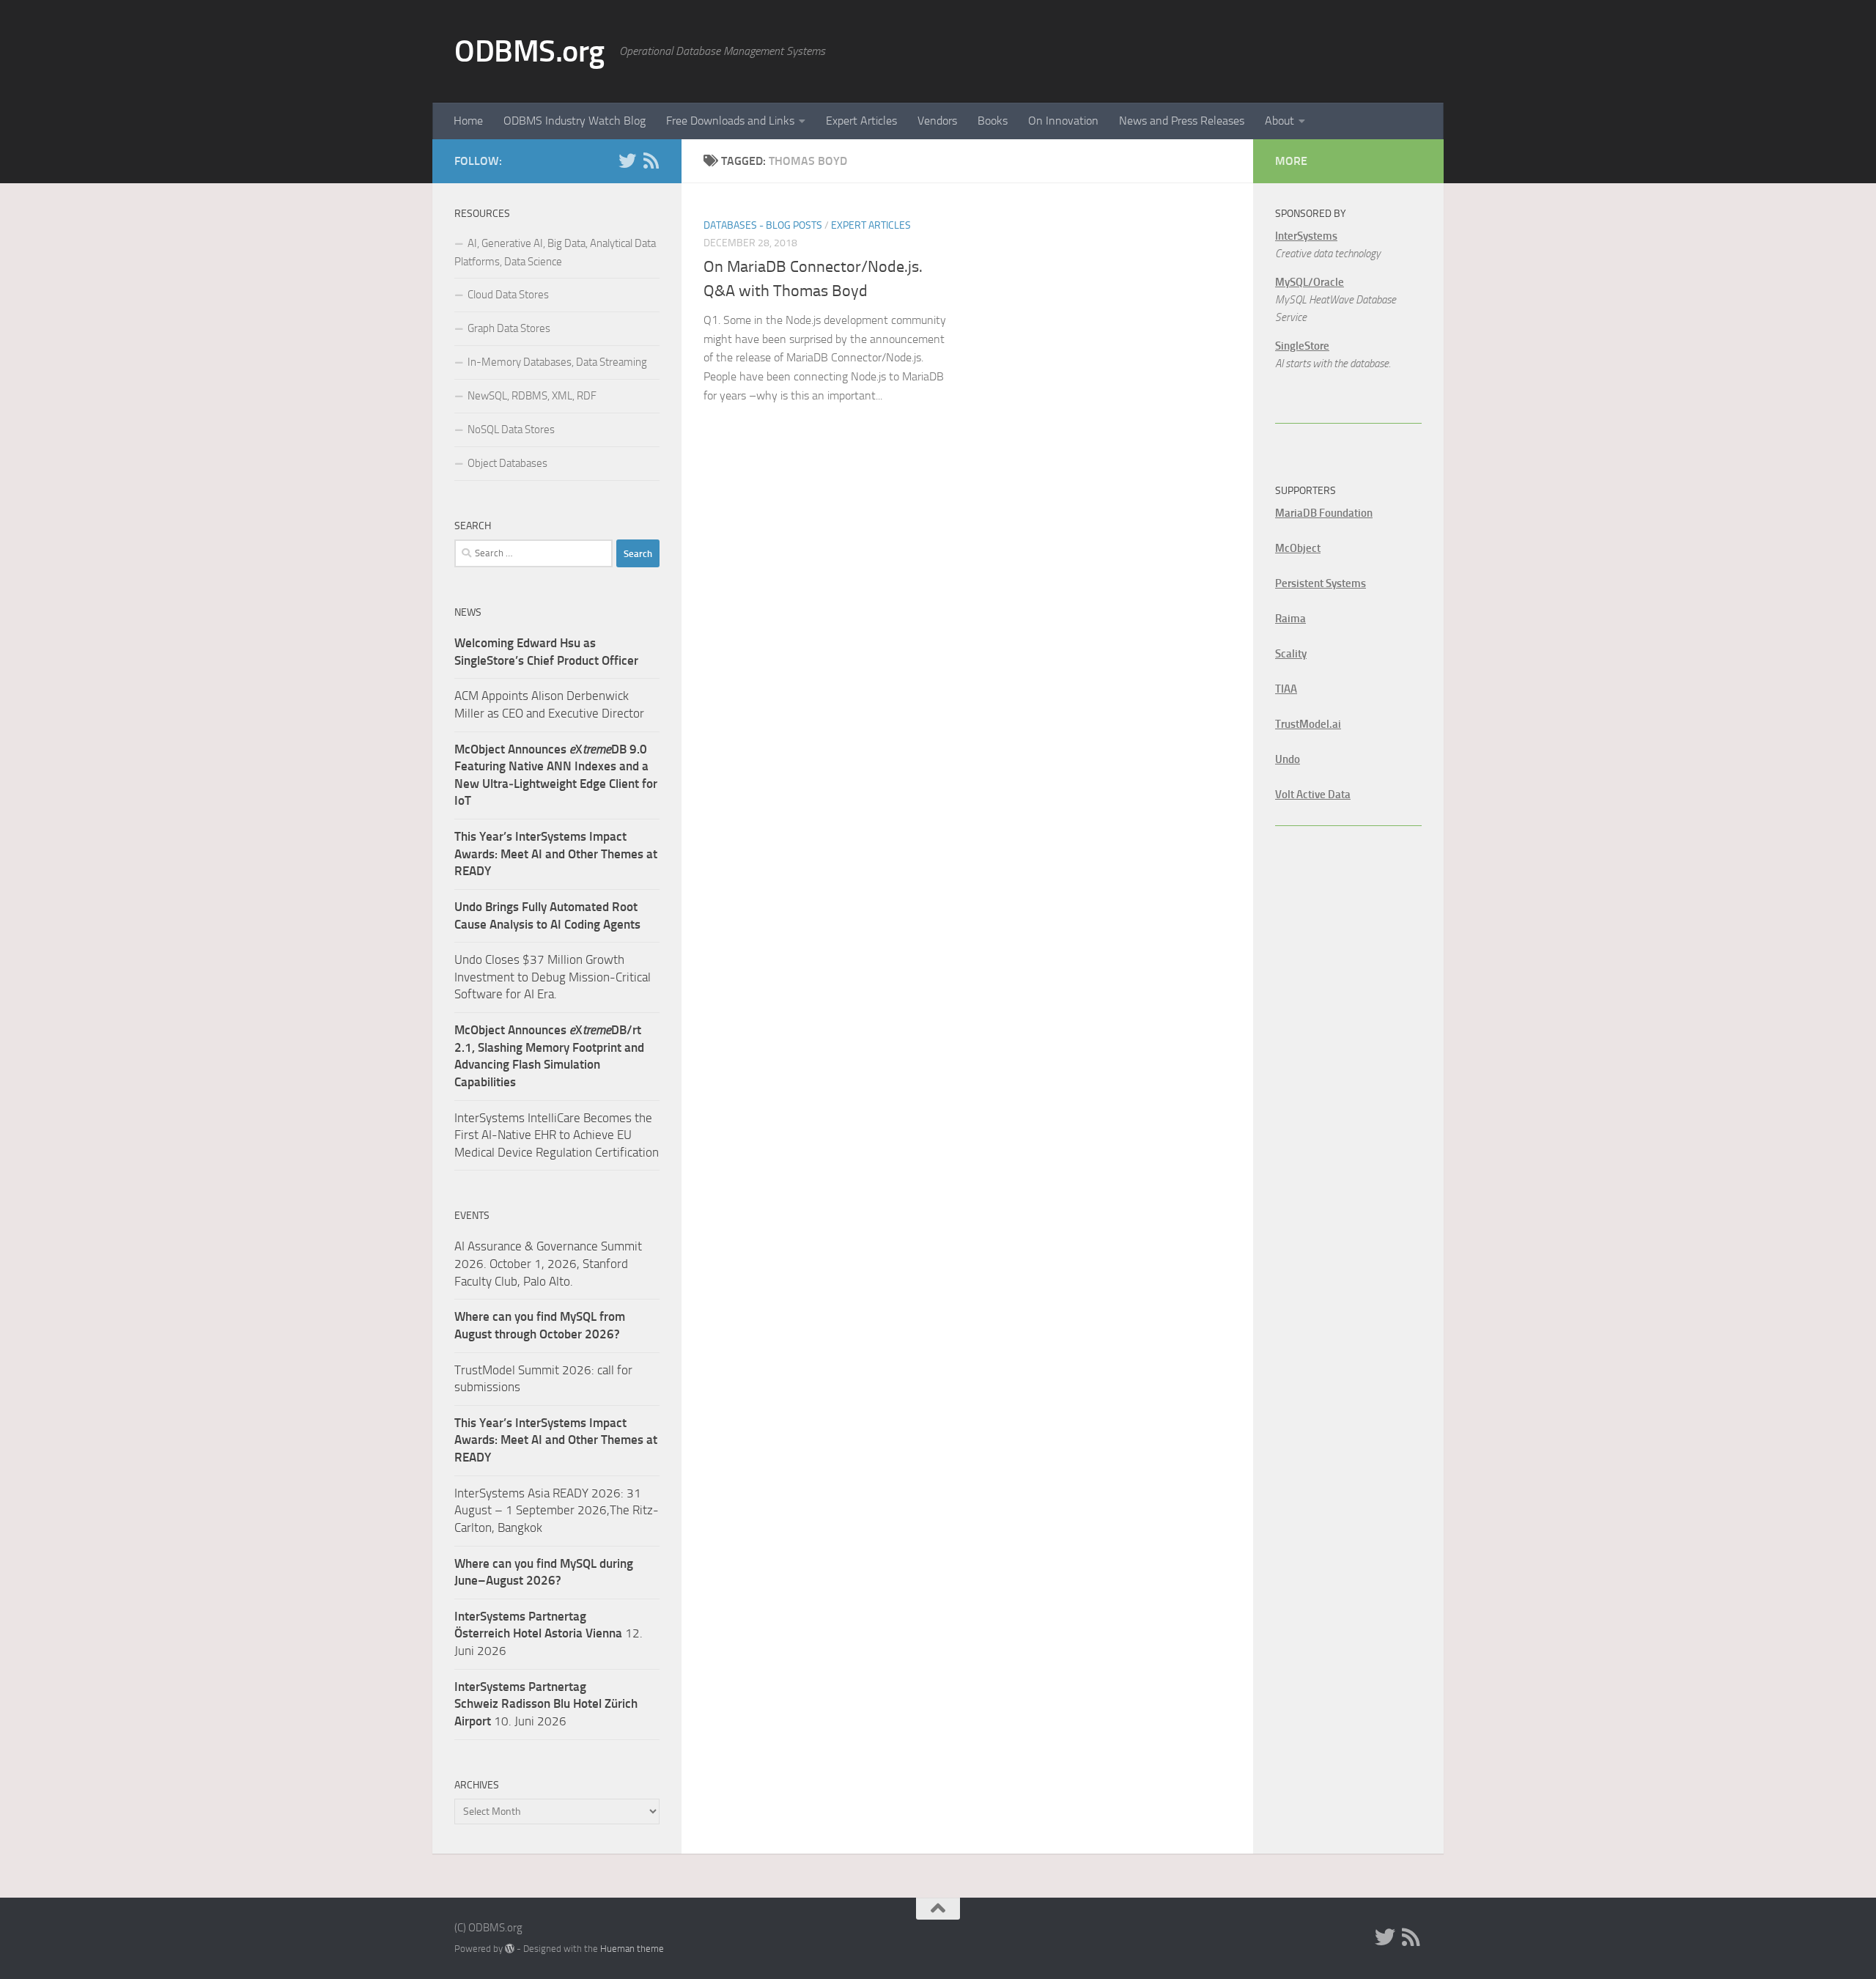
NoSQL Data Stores (511, 430)
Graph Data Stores (509, 328)
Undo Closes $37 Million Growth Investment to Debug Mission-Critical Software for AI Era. (553, 977)
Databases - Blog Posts (763, 225)
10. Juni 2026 (546, 1704)
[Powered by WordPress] (510, 1949)
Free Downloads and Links (730, 121)
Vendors (937, 121)
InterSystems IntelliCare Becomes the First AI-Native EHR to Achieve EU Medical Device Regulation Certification (557, 1135)
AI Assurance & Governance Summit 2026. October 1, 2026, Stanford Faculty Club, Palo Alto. (548, 1263)
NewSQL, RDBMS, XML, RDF (532, 396)
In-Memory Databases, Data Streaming (557, 362)
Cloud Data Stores (508, 295)
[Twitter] (627, 161)
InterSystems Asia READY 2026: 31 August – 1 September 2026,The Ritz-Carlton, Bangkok (557, 1510)
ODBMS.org (529, 51)
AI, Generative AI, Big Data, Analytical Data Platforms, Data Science (555, 253)
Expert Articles (861, 121)
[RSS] (651, 161)
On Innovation (1063, 121)
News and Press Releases (1182, 121)
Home (468, 121)
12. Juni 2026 (549, 1633)
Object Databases (507, 463)
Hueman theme (632, 1949)
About (1279, 121)
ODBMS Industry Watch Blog (575, 121)
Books (993, 121)
